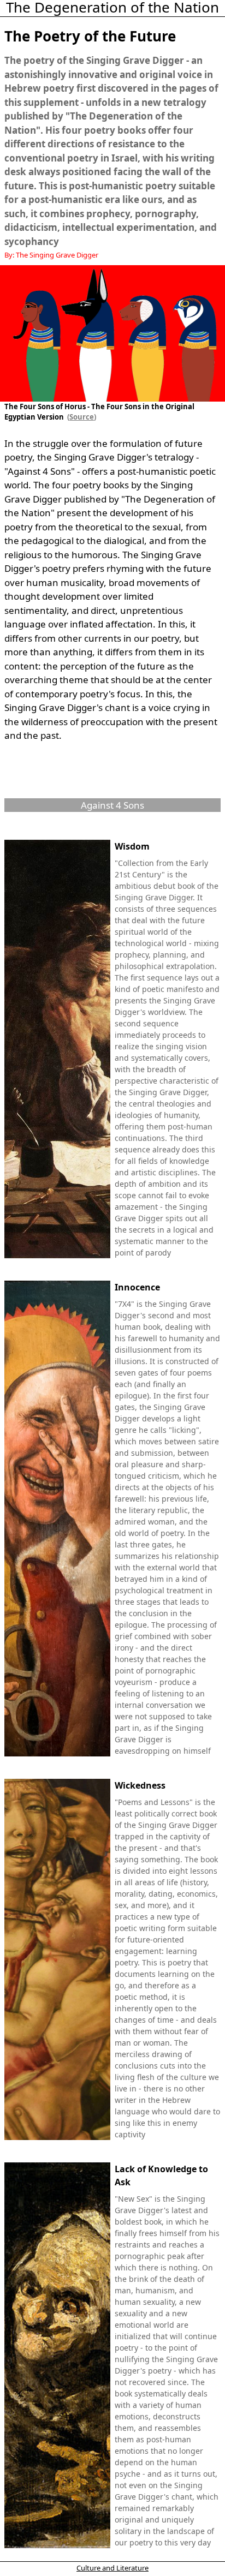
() (80, 417)
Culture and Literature (112, 2568)
